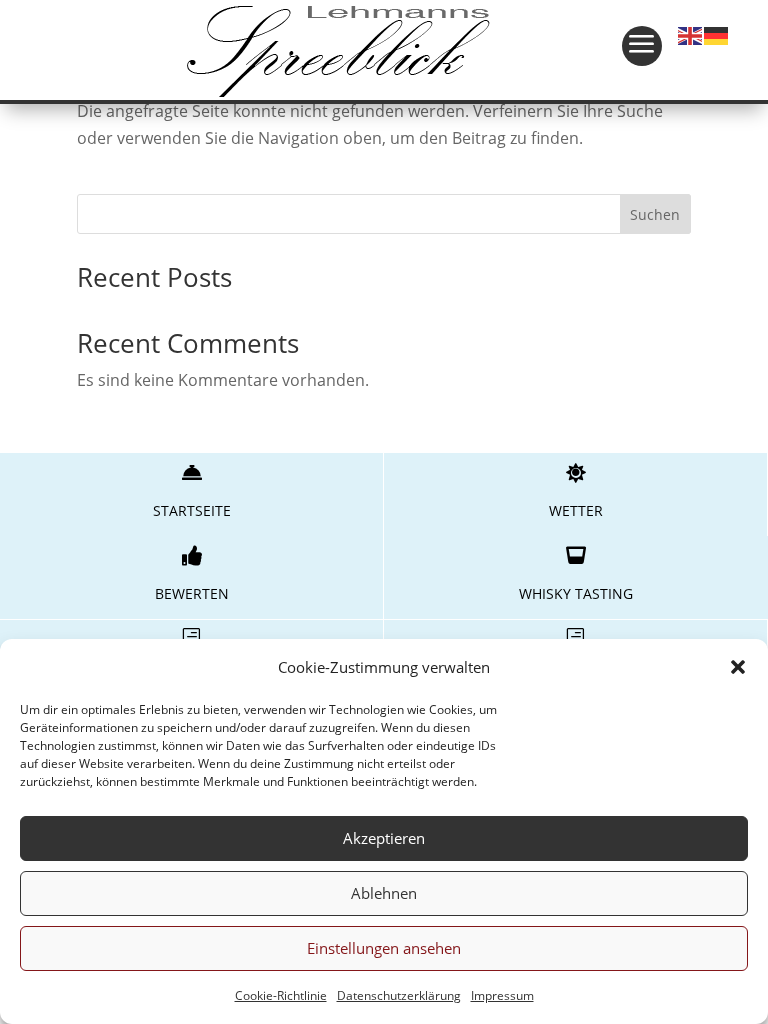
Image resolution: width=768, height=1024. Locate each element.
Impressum (502, 995)
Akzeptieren (384, 838)
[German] (717, 34)
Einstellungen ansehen (384, 948)
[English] (691, 34)
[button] (738, 667)
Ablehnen (384, 893)
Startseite (192, 510)
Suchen (655, 214)
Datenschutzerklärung (399, 995)
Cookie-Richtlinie (281, 995)
